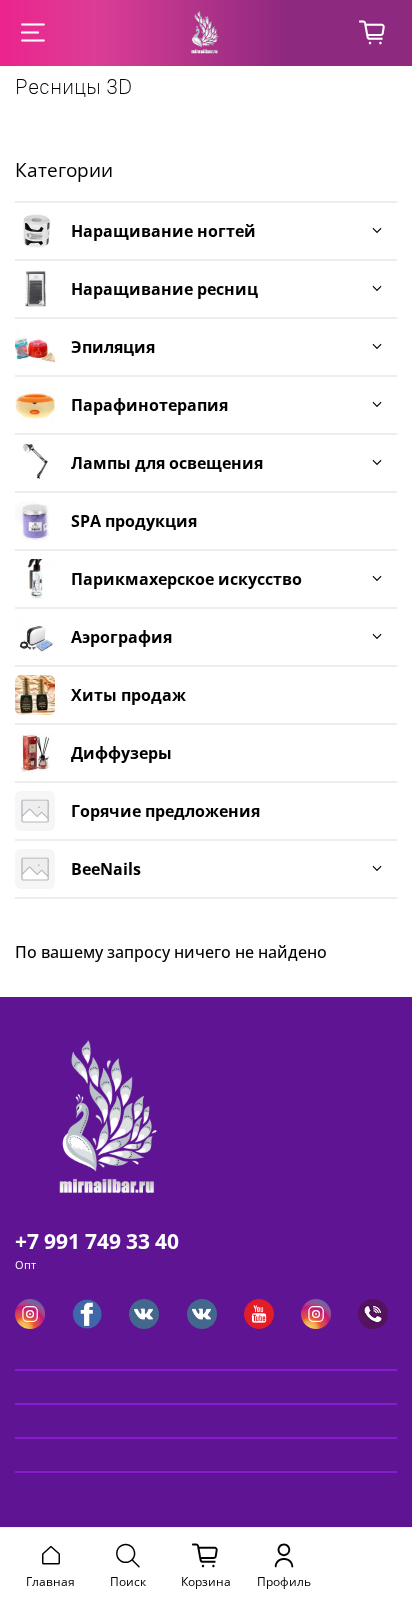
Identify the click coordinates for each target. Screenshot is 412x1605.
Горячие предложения (165, 811)
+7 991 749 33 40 (97, 1241)
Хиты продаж (128, 695)
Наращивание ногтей (163, 231)
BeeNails (106, 869)
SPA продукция (134, 521)
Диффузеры (121, 753)
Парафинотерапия (149, 405)
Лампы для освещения (167, 463)
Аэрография (121, 637)
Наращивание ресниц (164, 289)
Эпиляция (113, 347)
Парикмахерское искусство (186, 579)
